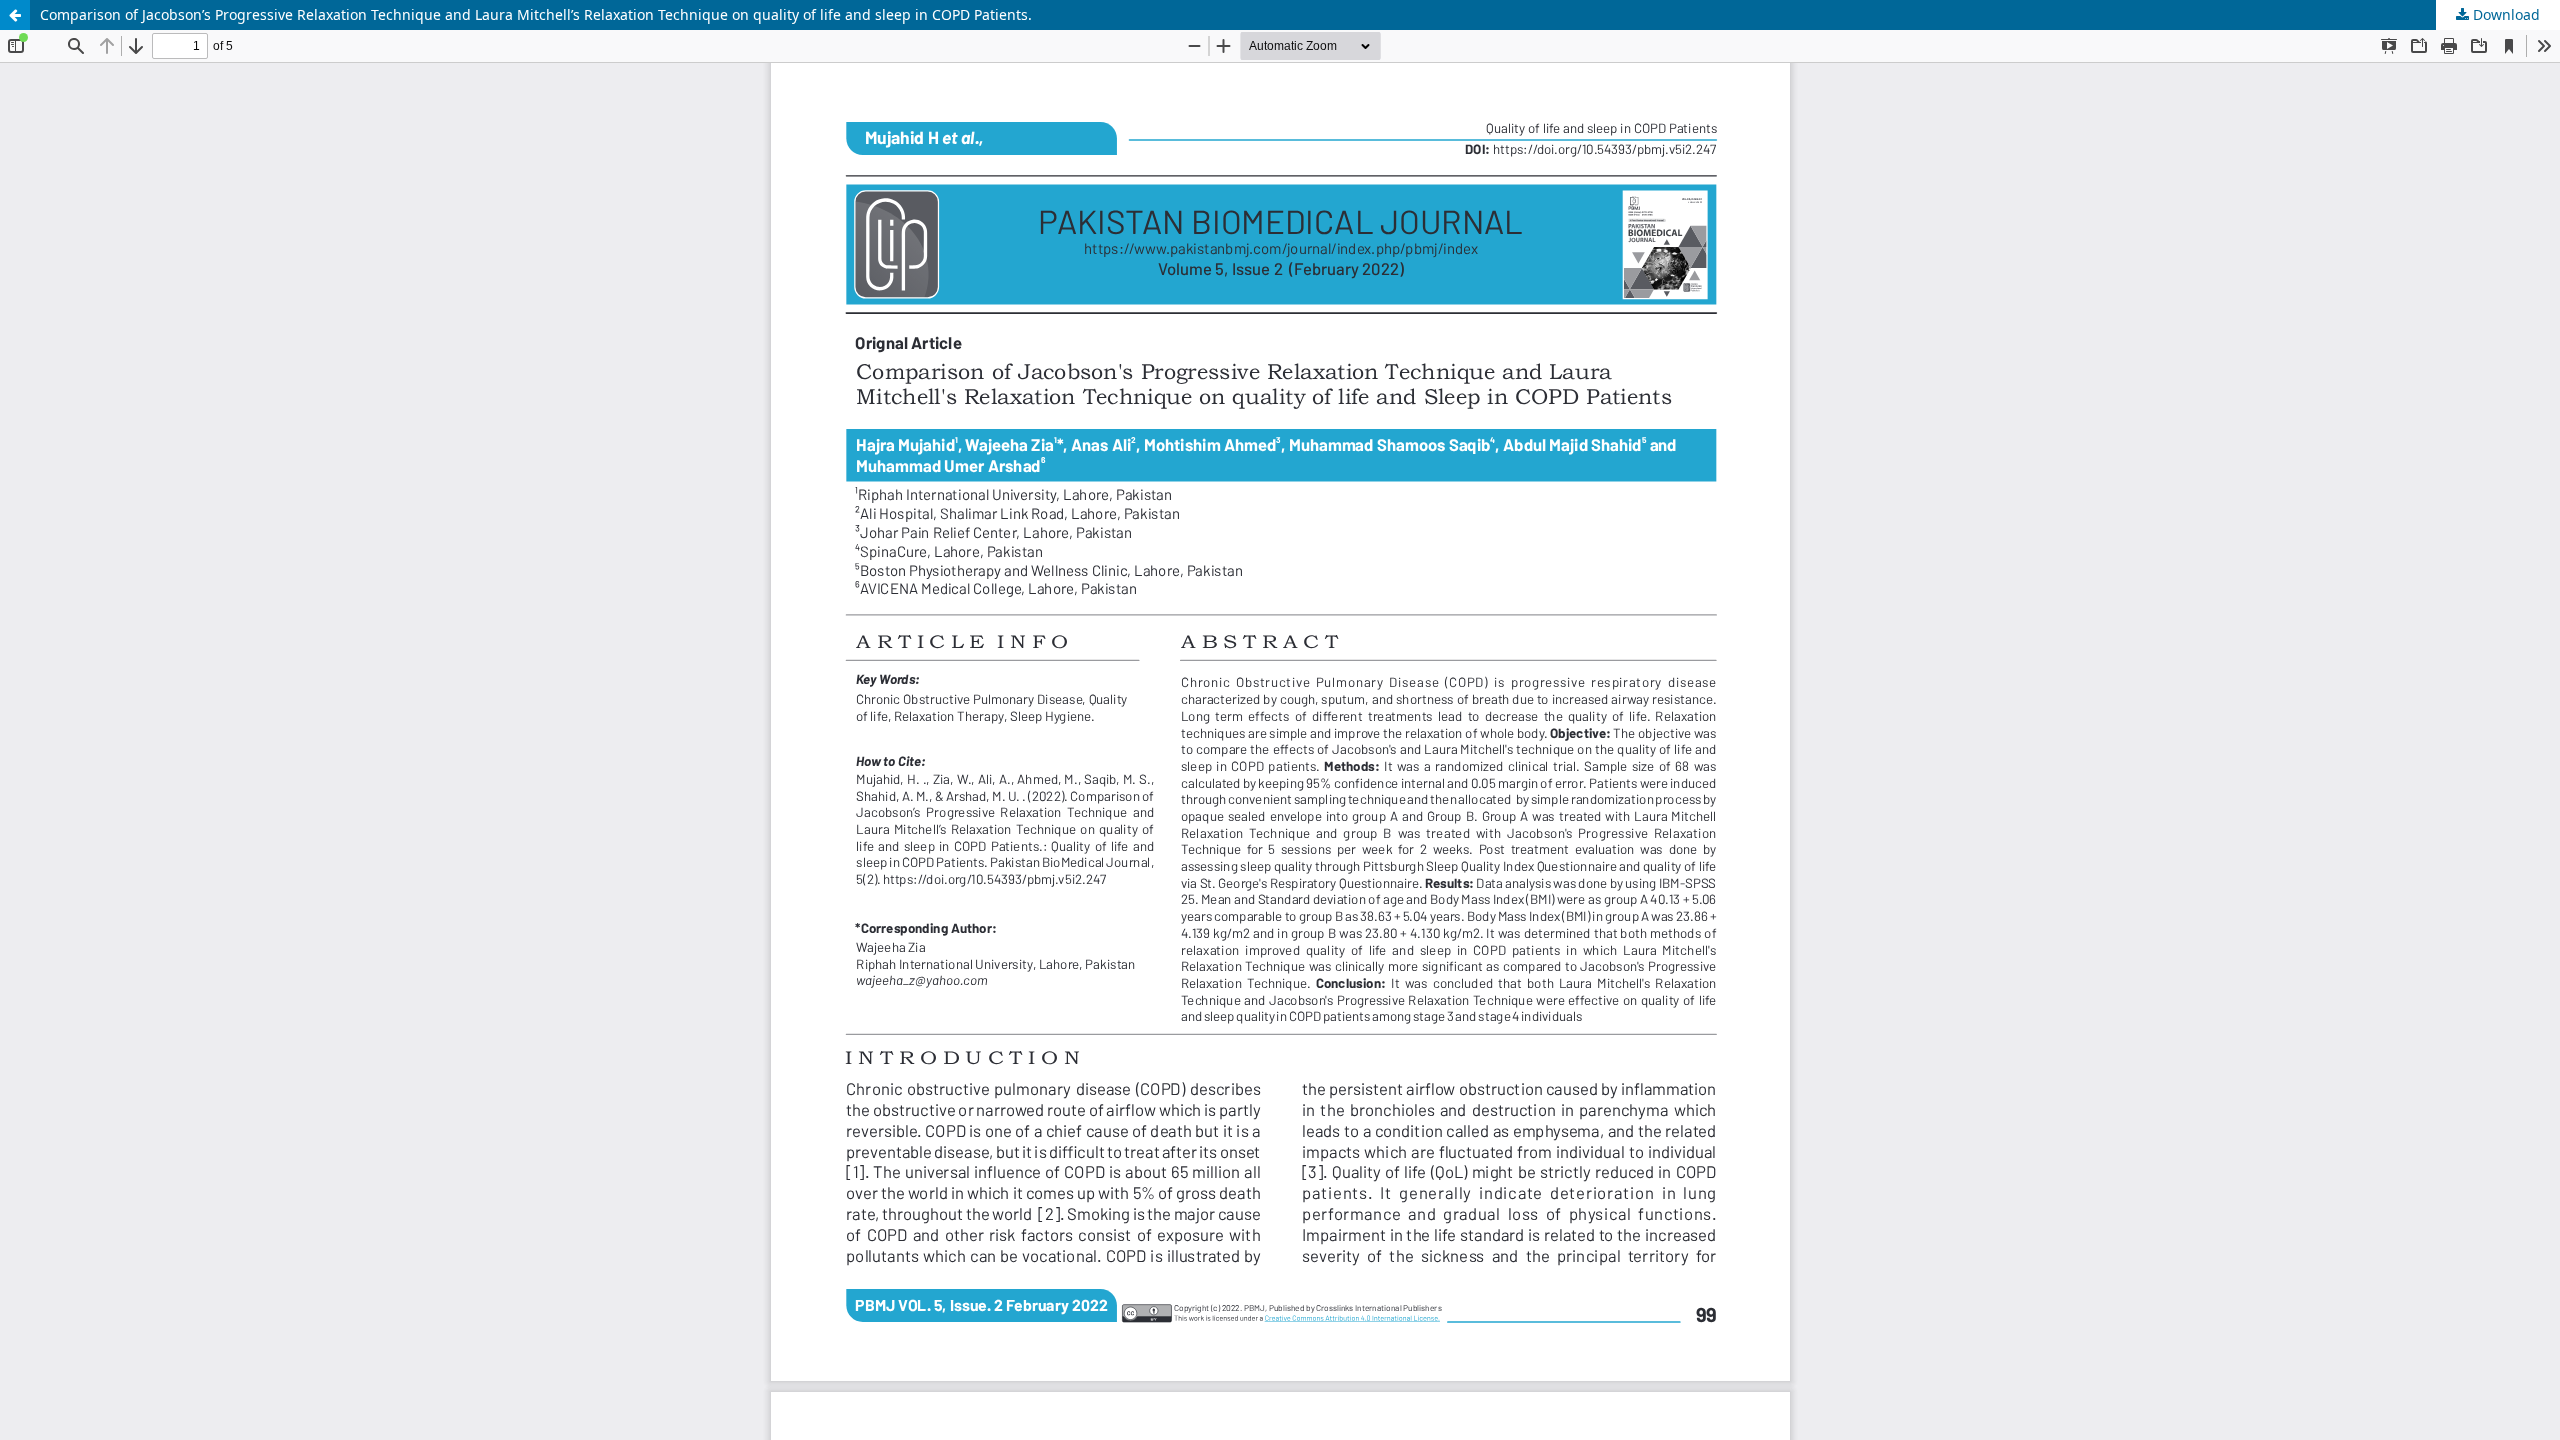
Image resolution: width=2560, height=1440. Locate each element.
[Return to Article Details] (15, 15)
